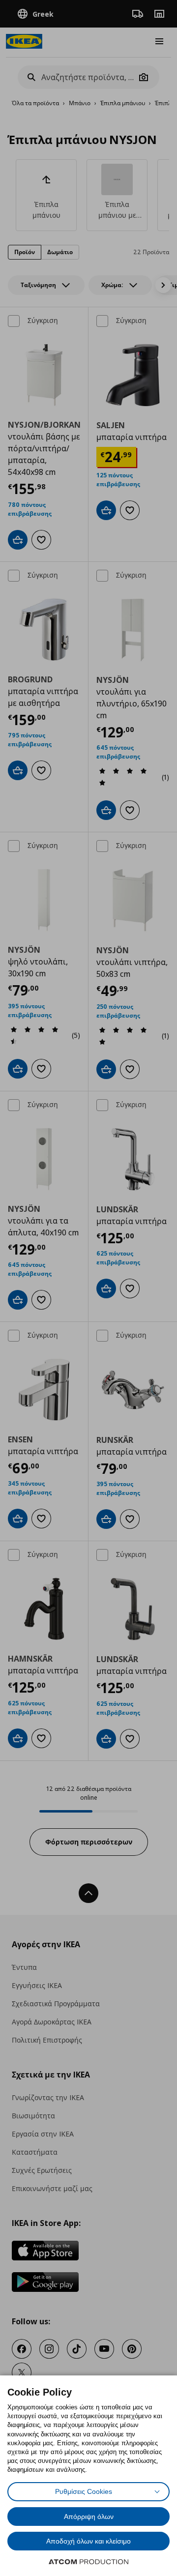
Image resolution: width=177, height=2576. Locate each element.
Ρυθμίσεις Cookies (84, 2491)
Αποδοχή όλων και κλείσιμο (88, 2541)
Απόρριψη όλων (89, 2517)
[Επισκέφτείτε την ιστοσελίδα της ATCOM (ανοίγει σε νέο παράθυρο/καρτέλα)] (88, 2562)
